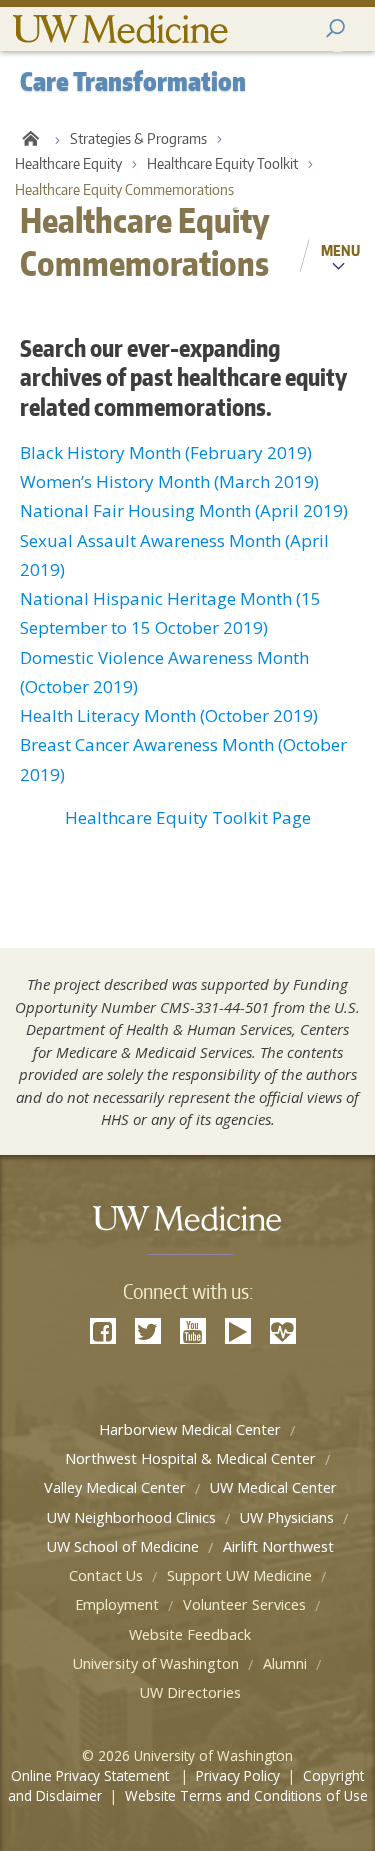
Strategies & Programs (138, 138)
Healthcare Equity (68, 163)
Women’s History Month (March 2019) (169, 481)
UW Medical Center (273, 1487)
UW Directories (190, 1692)
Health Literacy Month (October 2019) (169, 715)
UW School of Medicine (123, 1546)
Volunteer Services (244, 1604)
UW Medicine (120, 29)
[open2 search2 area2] (337, 29)
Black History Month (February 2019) (166, 452)
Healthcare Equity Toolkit (222, 163)
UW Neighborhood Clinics (131, 1517)
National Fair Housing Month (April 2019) (184, 510)
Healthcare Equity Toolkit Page (188, 817)
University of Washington (156, 1663)
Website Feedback (190, 1634)
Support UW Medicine (239, 1575)
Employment (117, 1604)
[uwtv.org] (238, 1331)
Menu (340, 250)
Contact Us (106, 1575)
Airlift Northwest (278, 1546)
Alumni (285, 1663)
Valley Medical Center (115, 1487)
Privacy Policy (238, 1775)
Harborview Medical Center (190, 1429)
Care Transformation (30, 139)
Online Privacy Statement (92, 1775)
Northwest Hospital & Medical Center (190, 1458)
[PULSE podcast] (283, 1331)
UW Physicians (287, 1517)
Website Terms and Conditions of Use (246, 1795)
